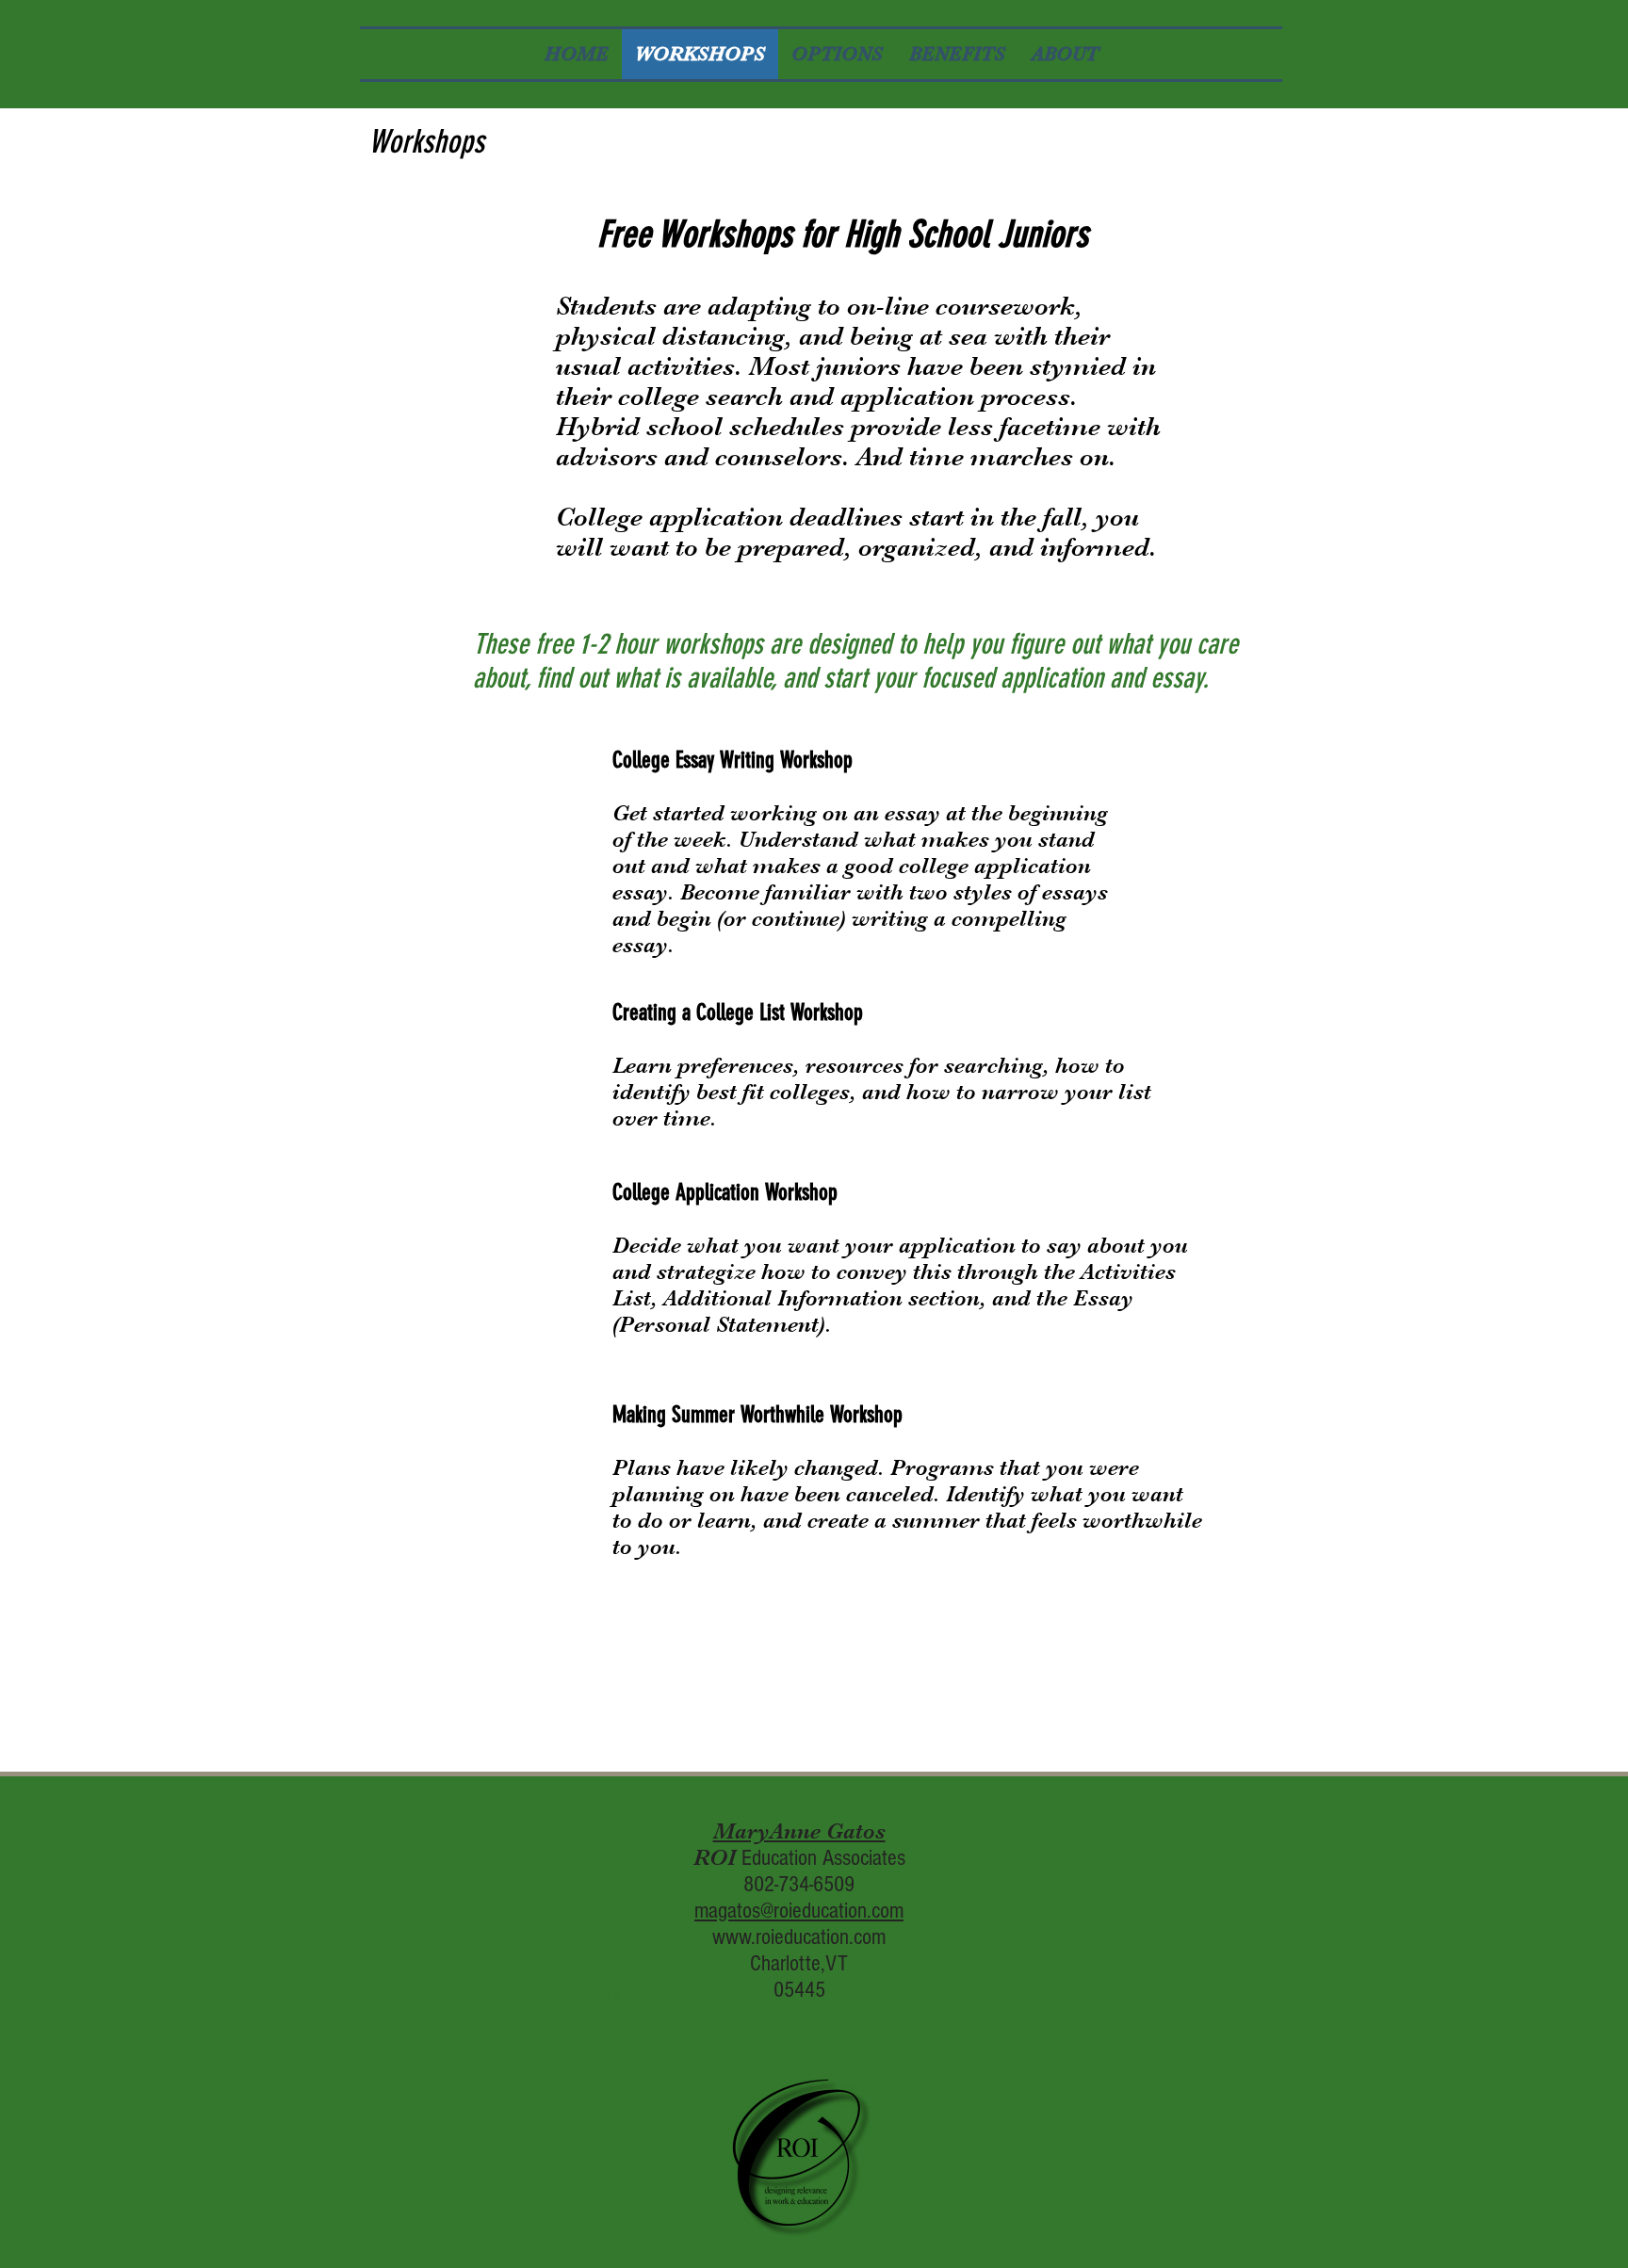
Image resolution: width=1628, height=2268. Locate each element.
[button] (581, 1997)
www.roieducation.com (799, 1937)
